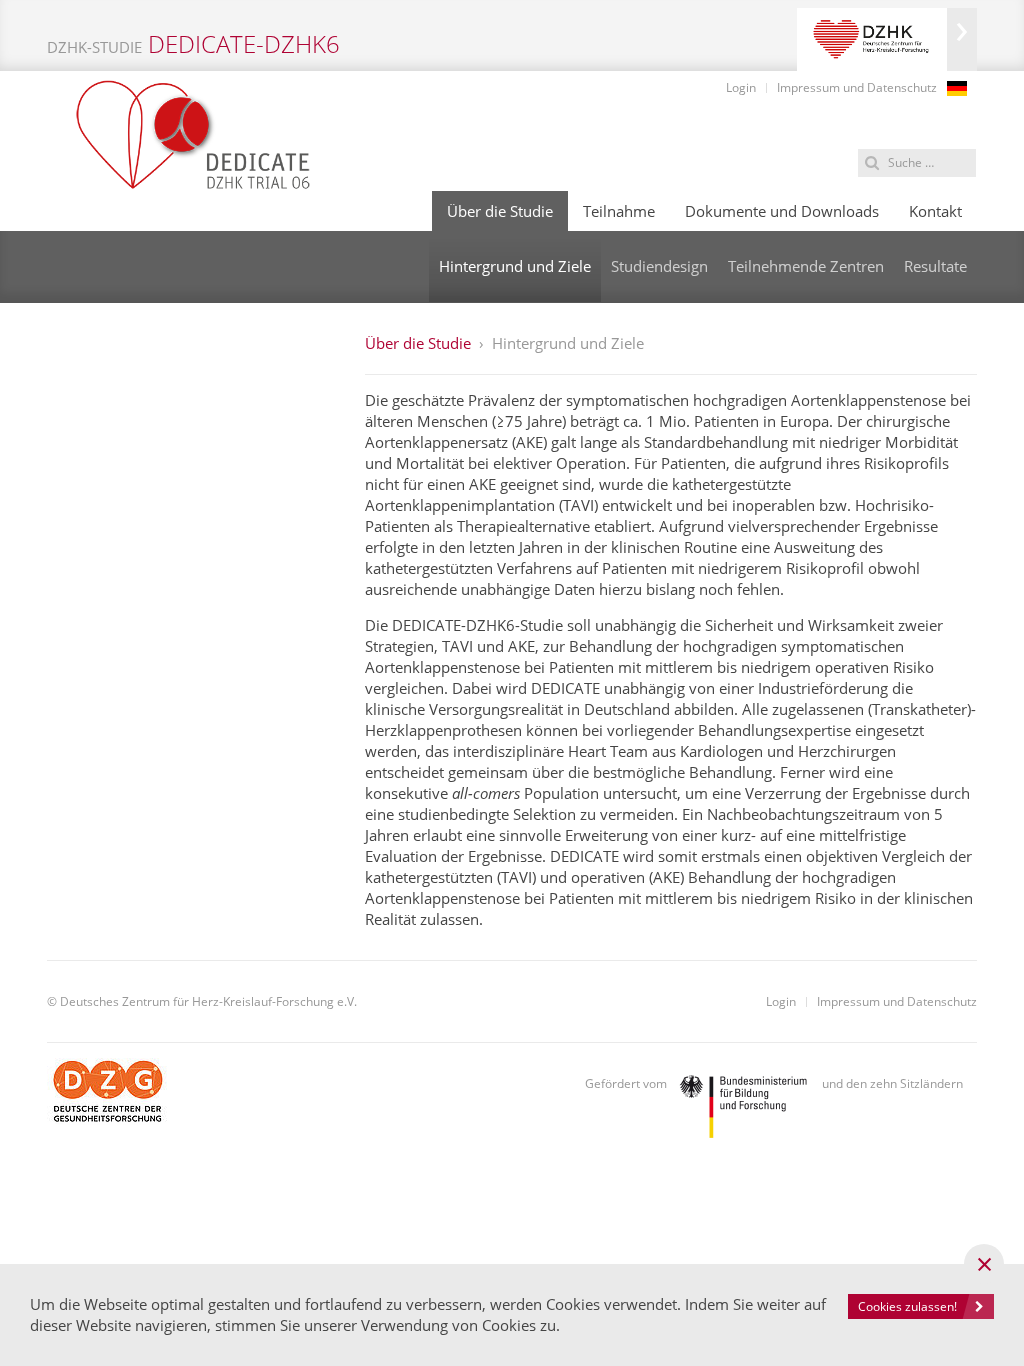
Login (741, 87)
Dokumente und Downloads (782, 211)
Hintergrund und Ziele (515, 266)
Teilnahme (619, 211)
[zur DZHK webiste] (887, 39)
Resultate (935, 266)
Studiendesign (659, 266)
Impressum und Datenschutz (857, 87)
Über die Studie (500, 211)
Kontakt (935, 211)
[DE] (957, 88)
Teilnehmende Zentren (806, 266)
